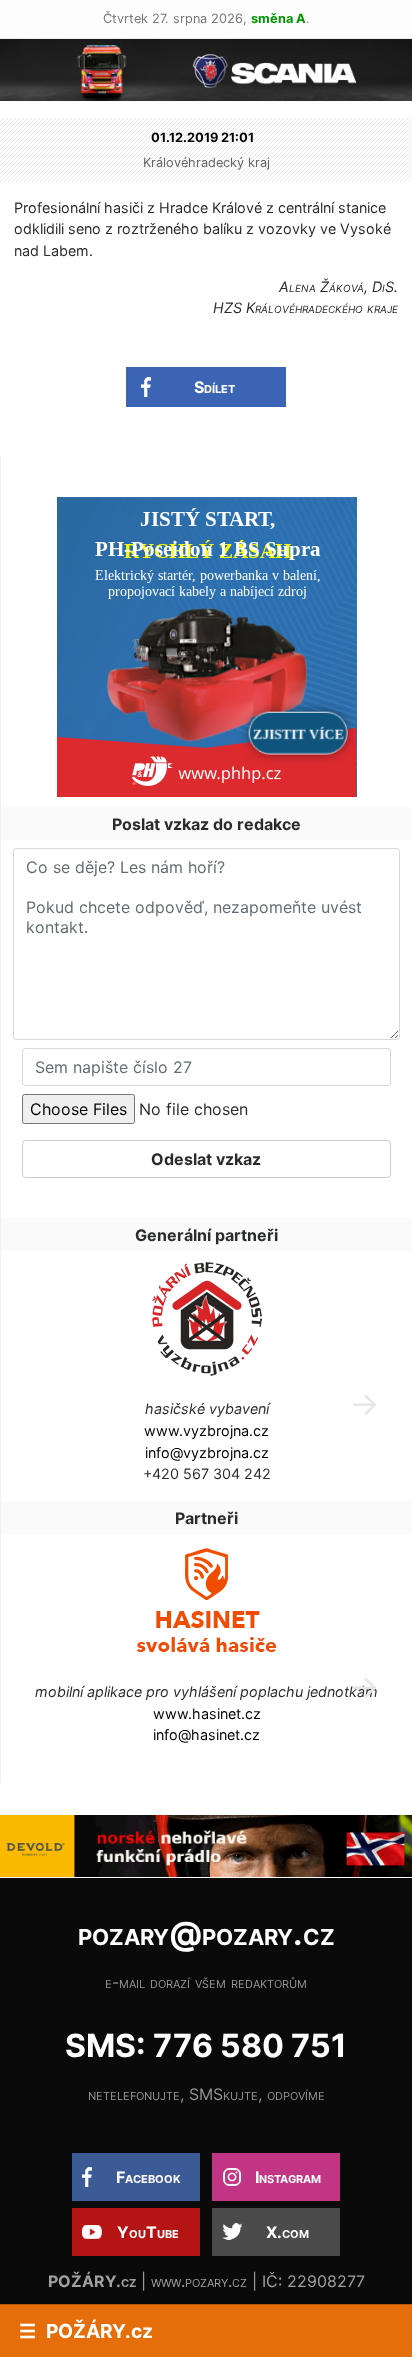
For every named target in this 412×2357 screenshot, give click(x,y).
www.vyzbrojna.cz (206, 1430)
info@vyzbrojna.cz (207, 1452)
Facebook (148, 2177)
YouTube (148, 2232)
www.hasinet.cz (207, 1713)
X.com (287, 2232)
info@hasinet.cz (206, 1734)
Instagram (288, 2177)
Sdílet (214, 387)
